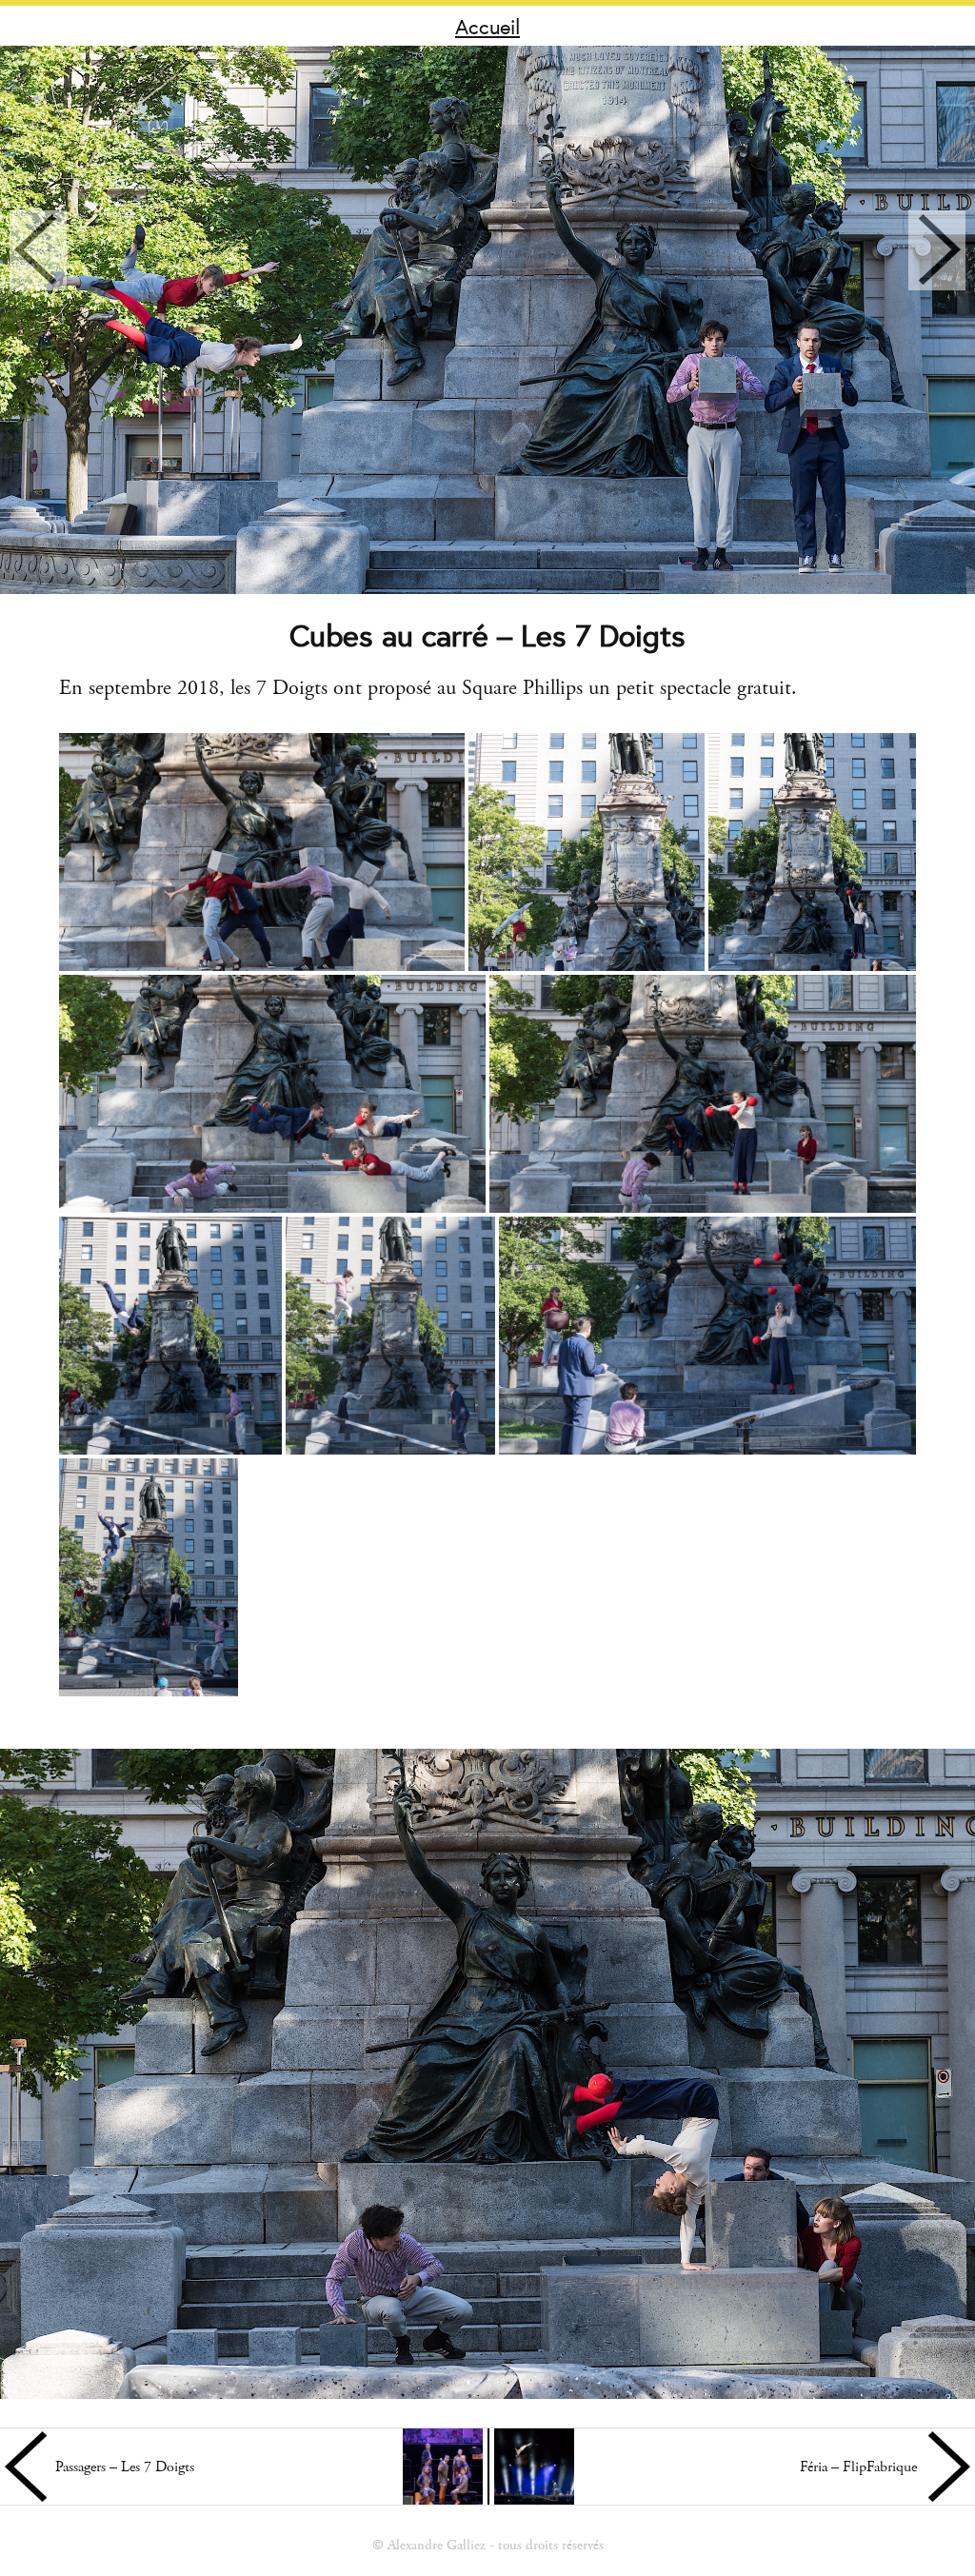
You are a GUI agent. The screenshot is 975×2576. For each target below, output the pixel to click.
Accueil (487, 26)
